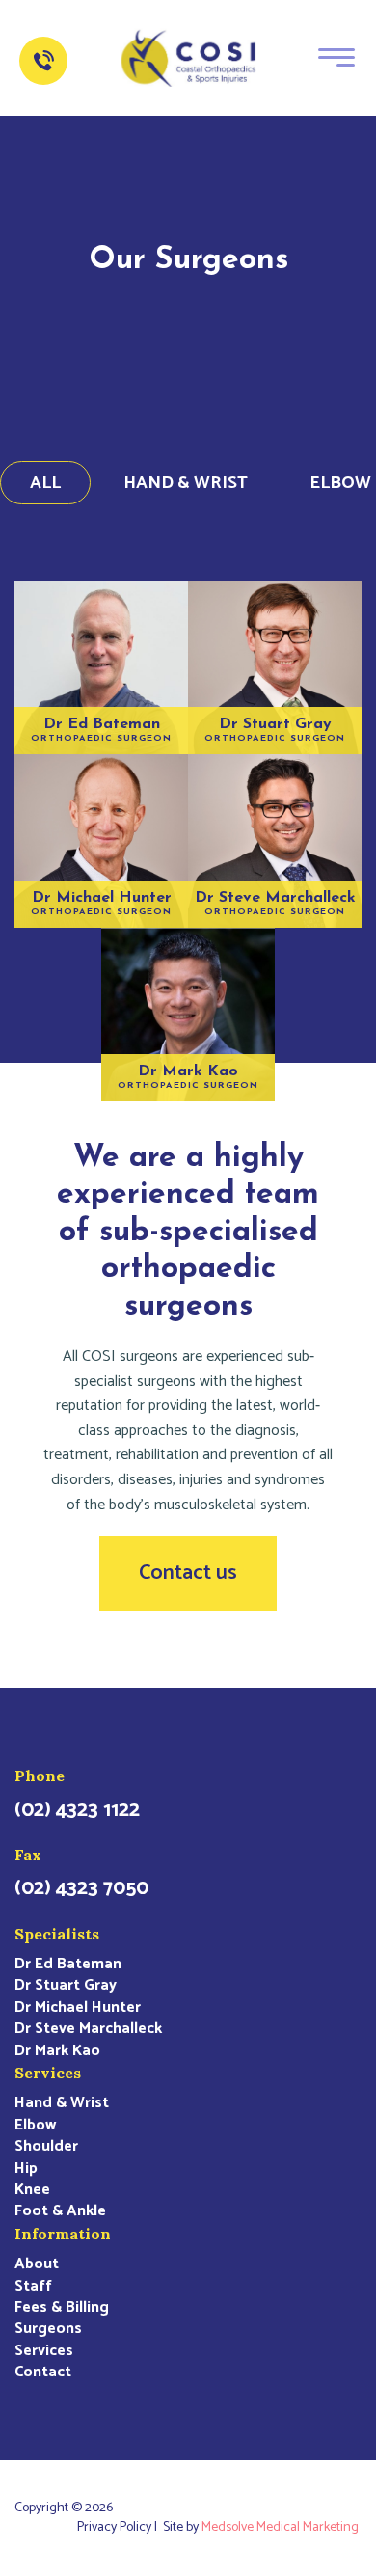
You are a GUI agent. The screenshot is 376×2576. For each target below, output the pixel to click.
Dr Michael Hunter (78, 2008)
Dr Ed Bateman (68, 1965)
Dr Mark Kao (57, 2051)
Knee (32, 2190)
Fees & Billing (62, 2308)
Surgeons (48, 2329)
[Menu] (336, 56)
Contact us (188, 1573)
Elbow (35, 2126)
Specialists (57, 1934)
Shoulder (46, 2147)
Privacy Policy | (120, 2528)
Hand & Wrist (186, 483)
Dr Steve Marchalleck (88, 2029)
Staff (33, 2287)
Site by (261, 2528)
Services (48, 2073)
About (37, 2264)
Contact (43, 2373)
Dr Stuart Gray (66, 1986)
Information (63, 2234)
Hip (26, 2169)
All (45, 483)
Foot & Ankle (60, 2211)
